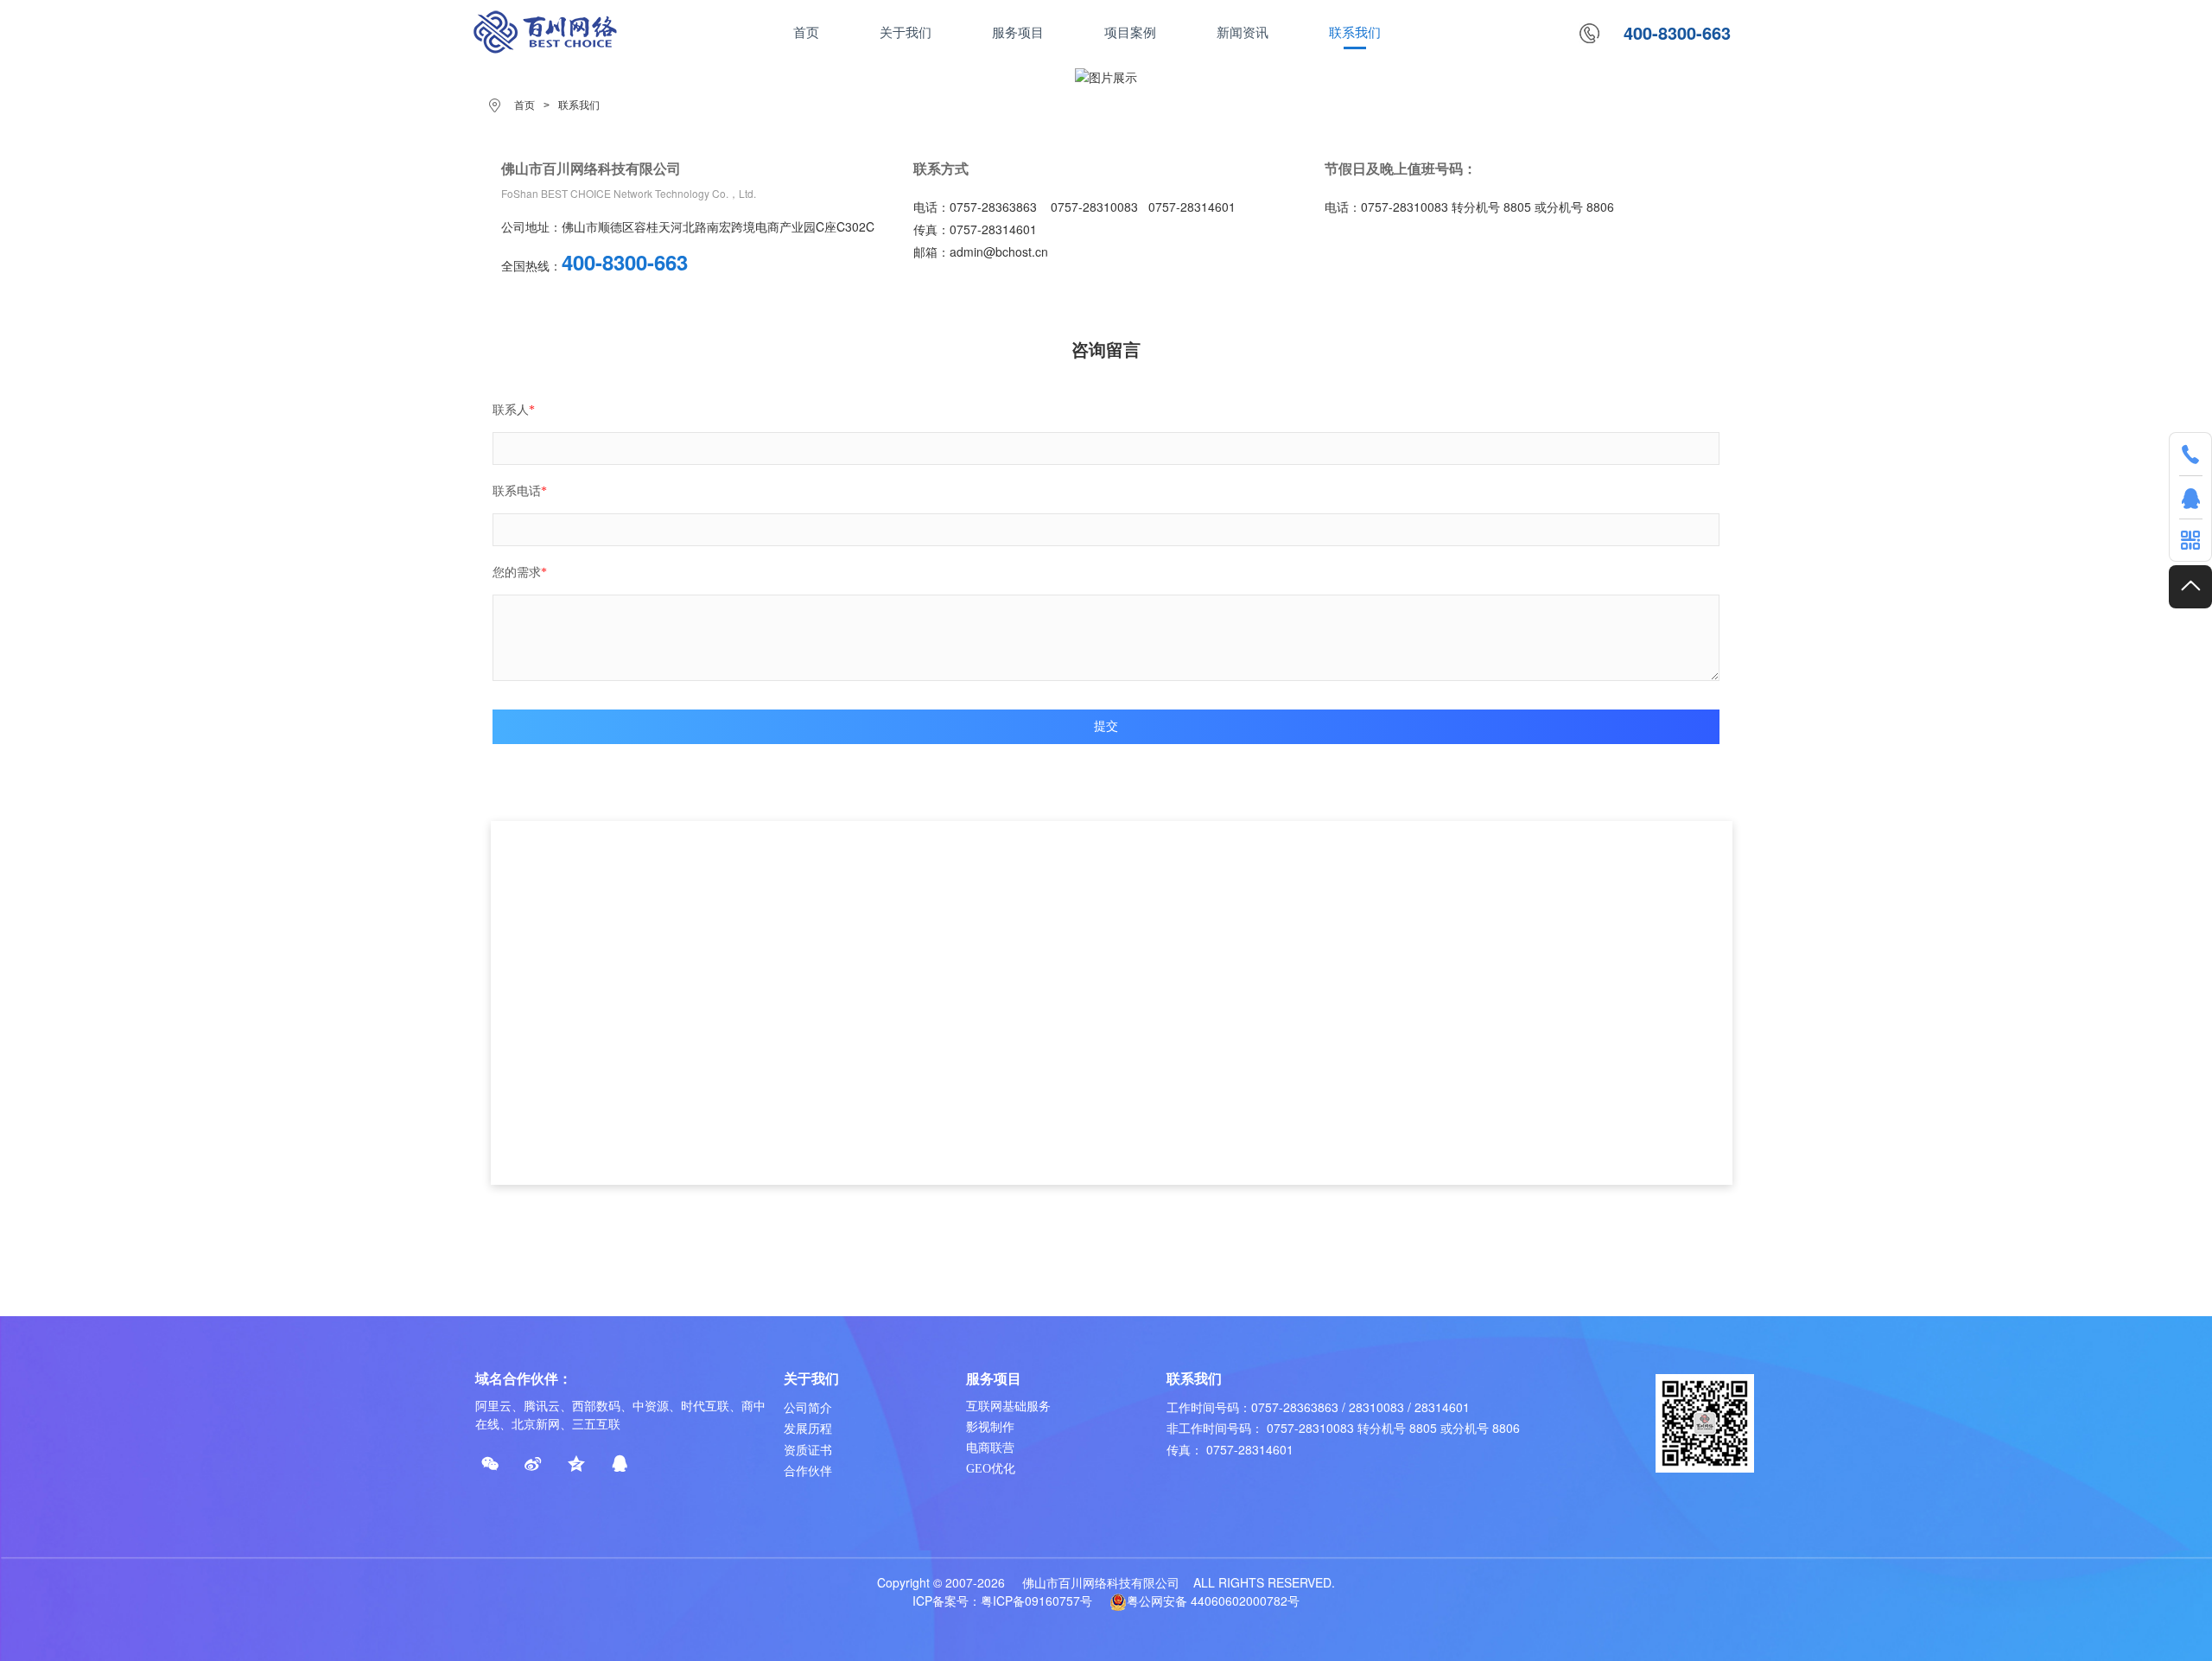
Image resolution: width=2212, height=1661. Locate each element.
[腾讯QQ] (620, 1464)
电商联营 (990, 1448)
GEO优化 (991, 1469)
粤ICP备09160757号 (1036, 1601)
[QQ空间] (576, 1464)
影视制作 (990, 1427)
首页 (524, 105)
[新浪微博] (533, 1464)
